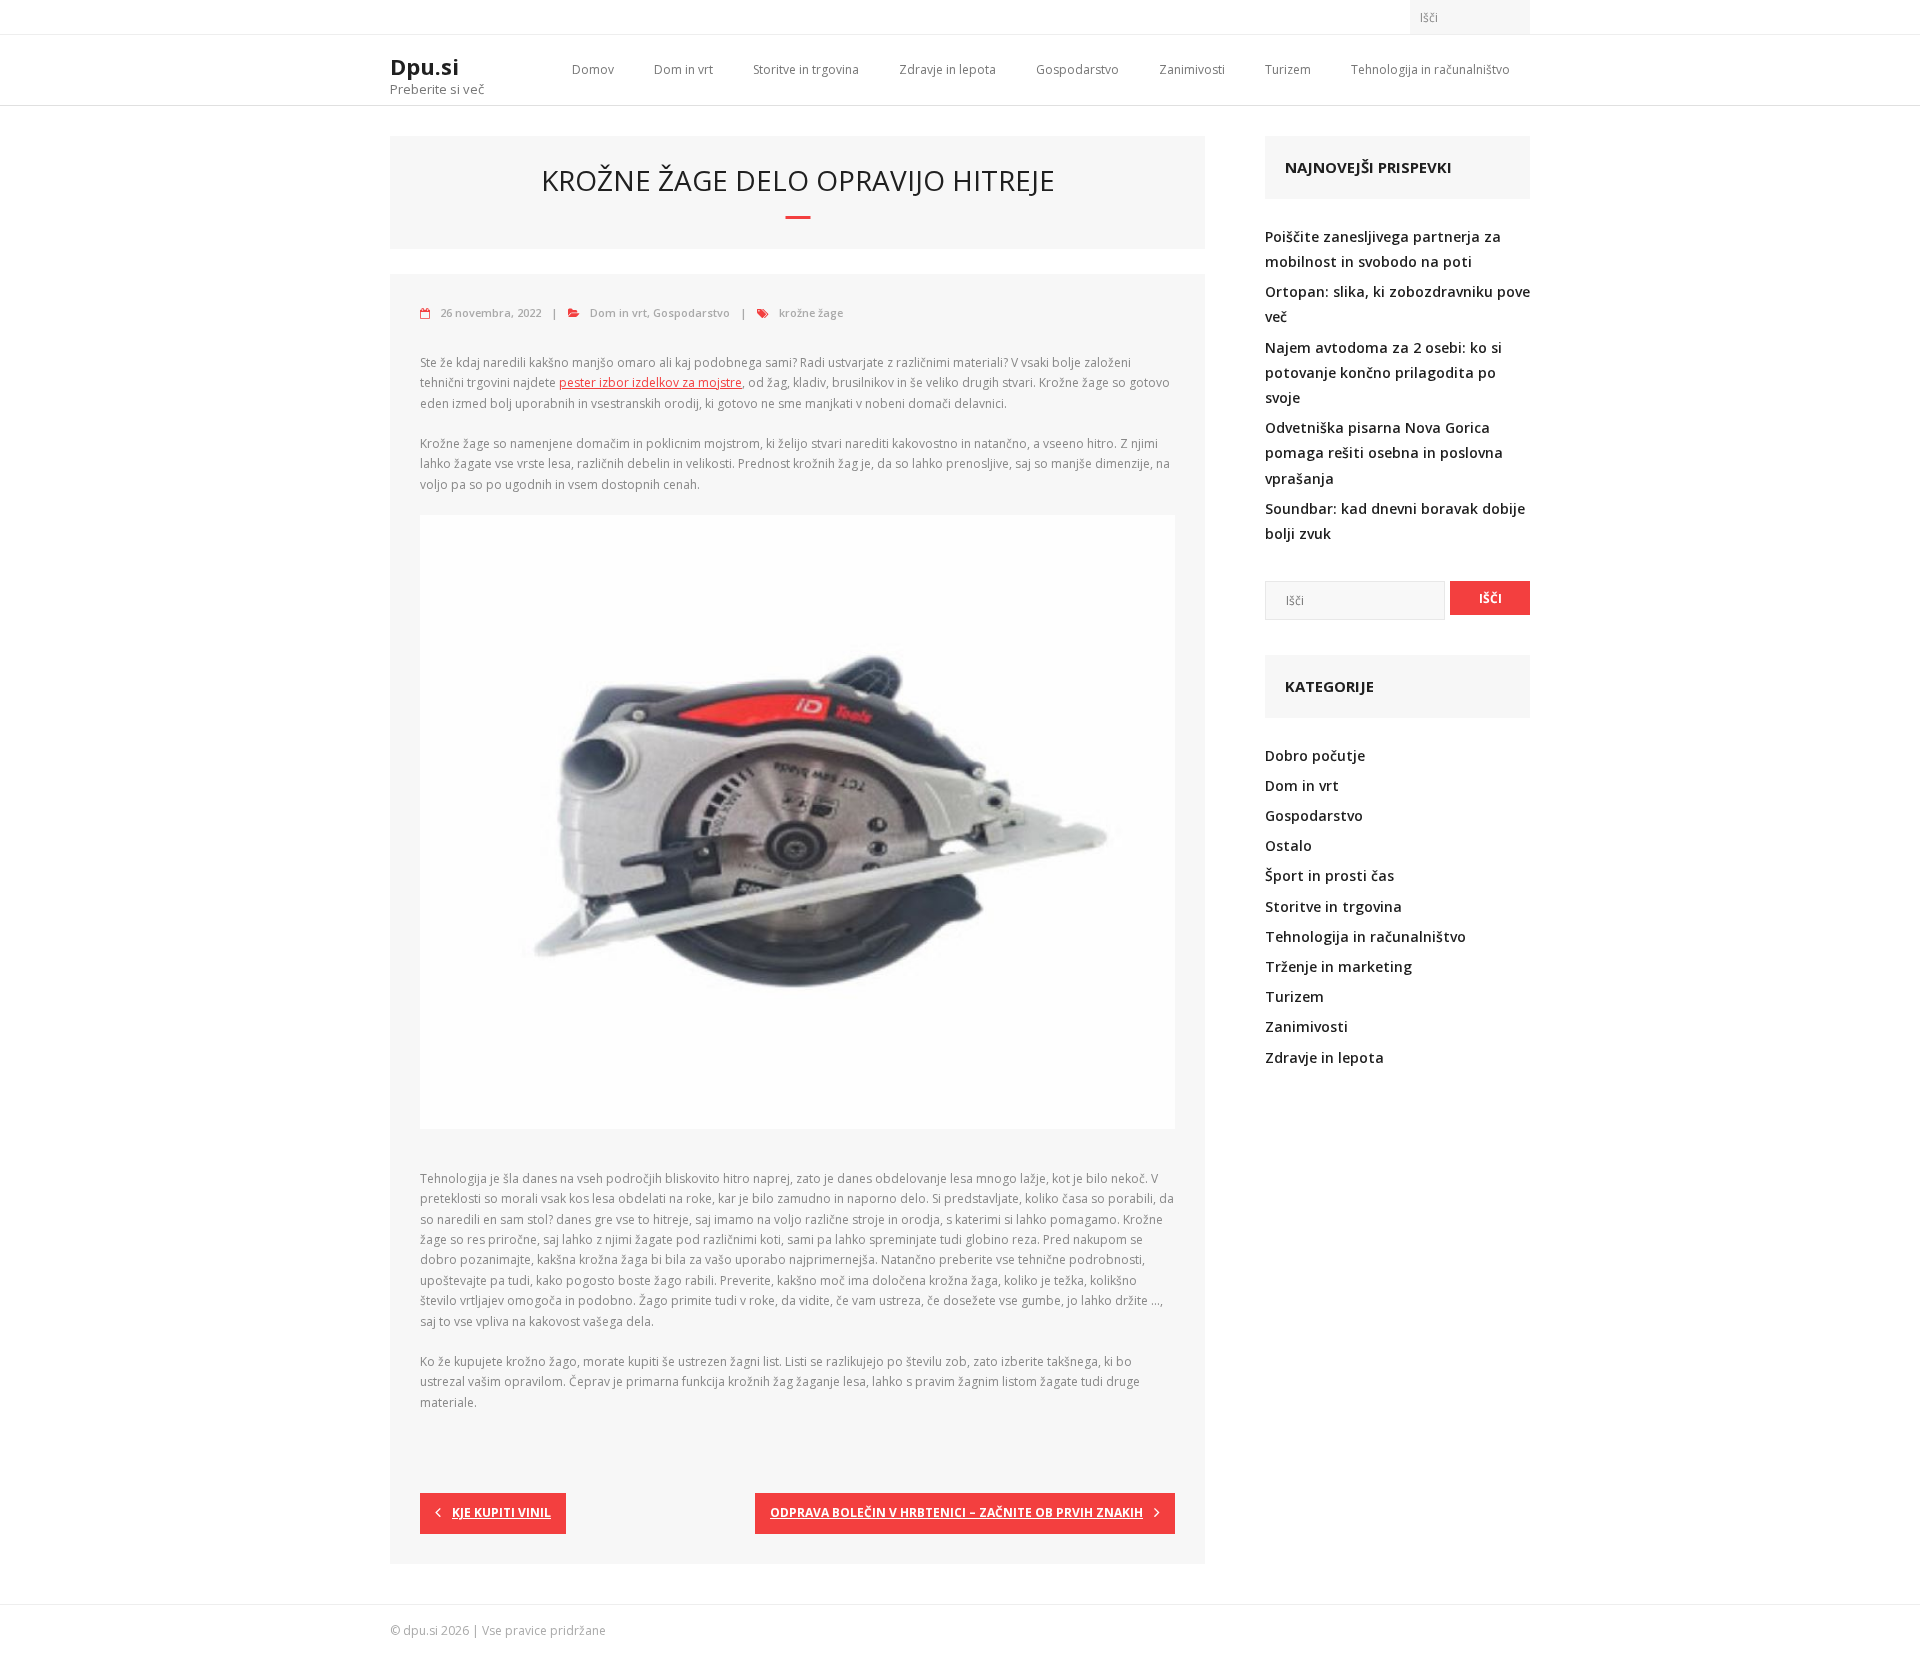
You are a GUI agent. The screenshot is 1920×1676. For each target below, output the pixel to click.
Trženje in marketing (1338, 966)
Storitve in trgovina (806, 69)
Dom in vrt (683, 69)
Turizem (1288, 69)
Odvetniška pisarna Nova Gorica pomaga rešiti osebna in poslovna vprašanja (1384, 452)
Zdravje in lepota (947, 69)
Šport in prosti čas (1329, 875)
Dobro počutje (1315, 755)
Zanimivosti (1192, 69)
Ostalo (1288, 845)
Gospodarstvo (1077, 69)
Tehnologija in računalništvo (1430, 69)
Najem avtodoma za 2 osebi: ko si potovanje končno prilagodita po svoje (1383, 372)
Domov (593, 69)
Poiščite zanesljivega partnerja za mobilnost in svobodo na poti (1383, 249)
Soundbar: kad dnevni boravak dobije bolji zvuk (1395, 521)
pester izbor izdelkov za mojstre (650, 382)
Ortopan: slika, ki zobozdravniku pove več (1397, 304)
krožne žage (811, 312)
